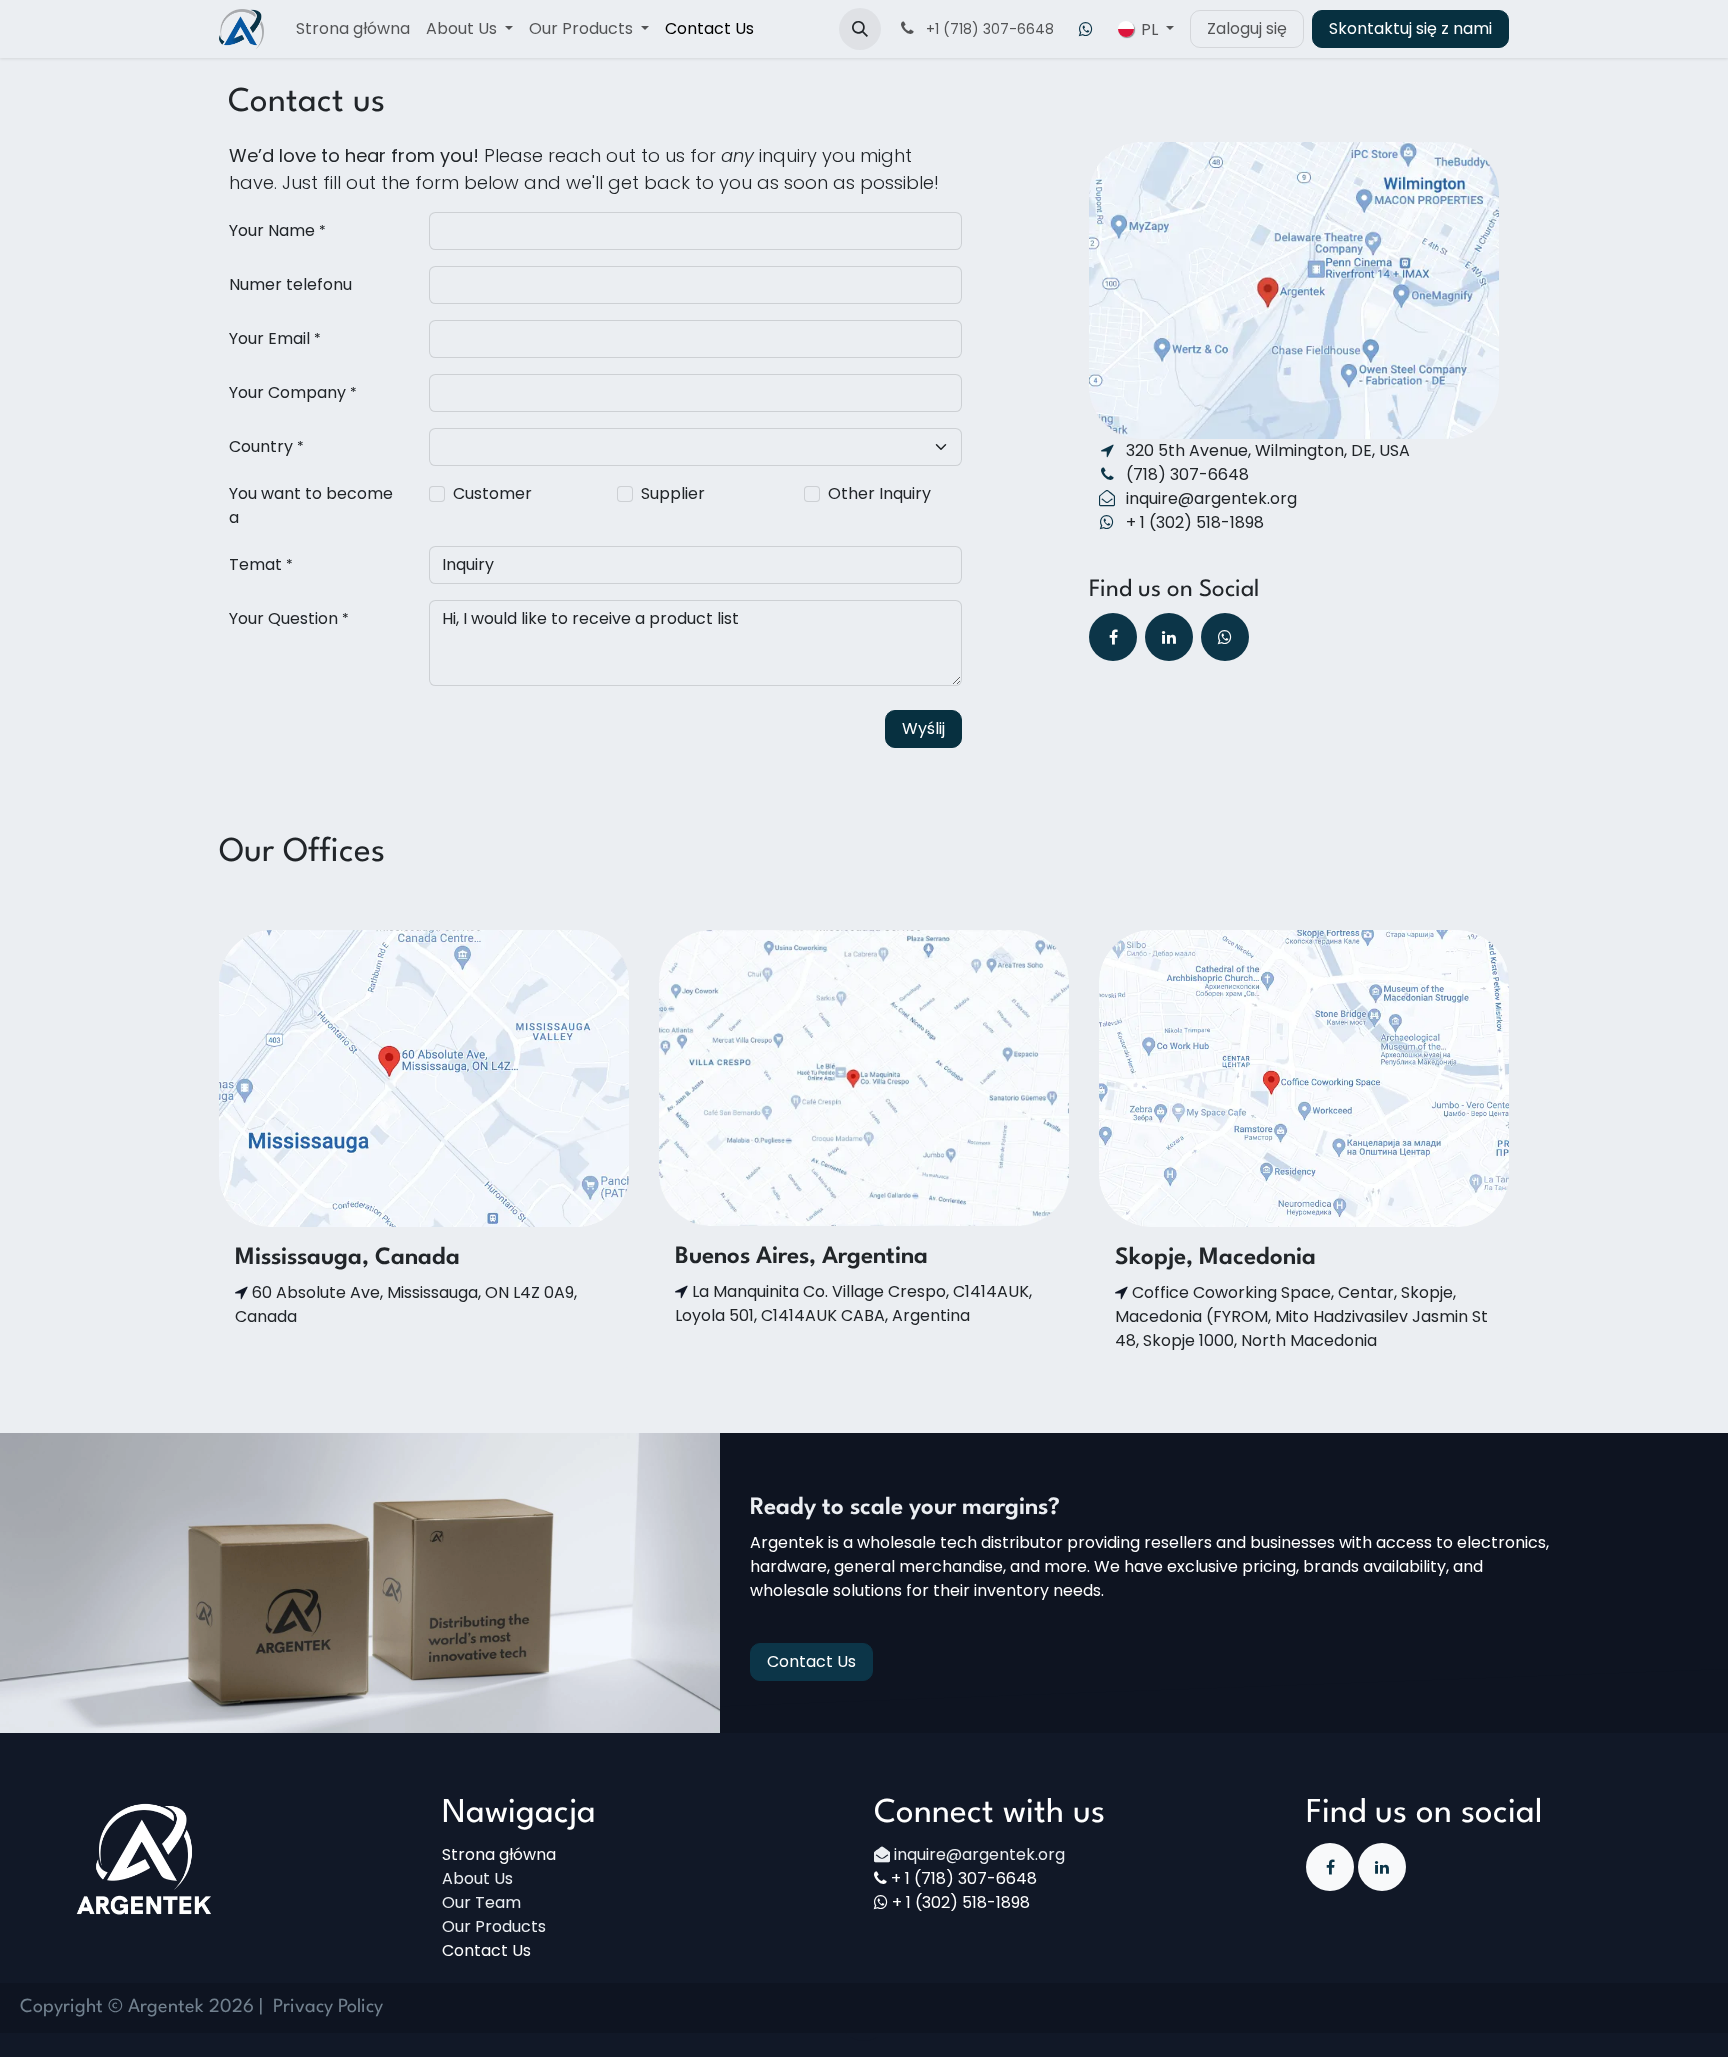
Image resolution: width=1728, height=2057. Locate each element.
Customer (492, 493)
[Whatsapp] (1086, 29)
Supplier (673, 493)
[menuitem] (353, 29)
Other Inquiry (879, 493)
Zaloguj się (1247, 28)
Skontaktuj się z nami (1410, 28)
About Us (477, 1878)
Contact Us (811, 1661)
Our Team (481, 1902)
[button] (860, 29)
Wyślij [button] (923, 728)
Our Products (494, 1926)
